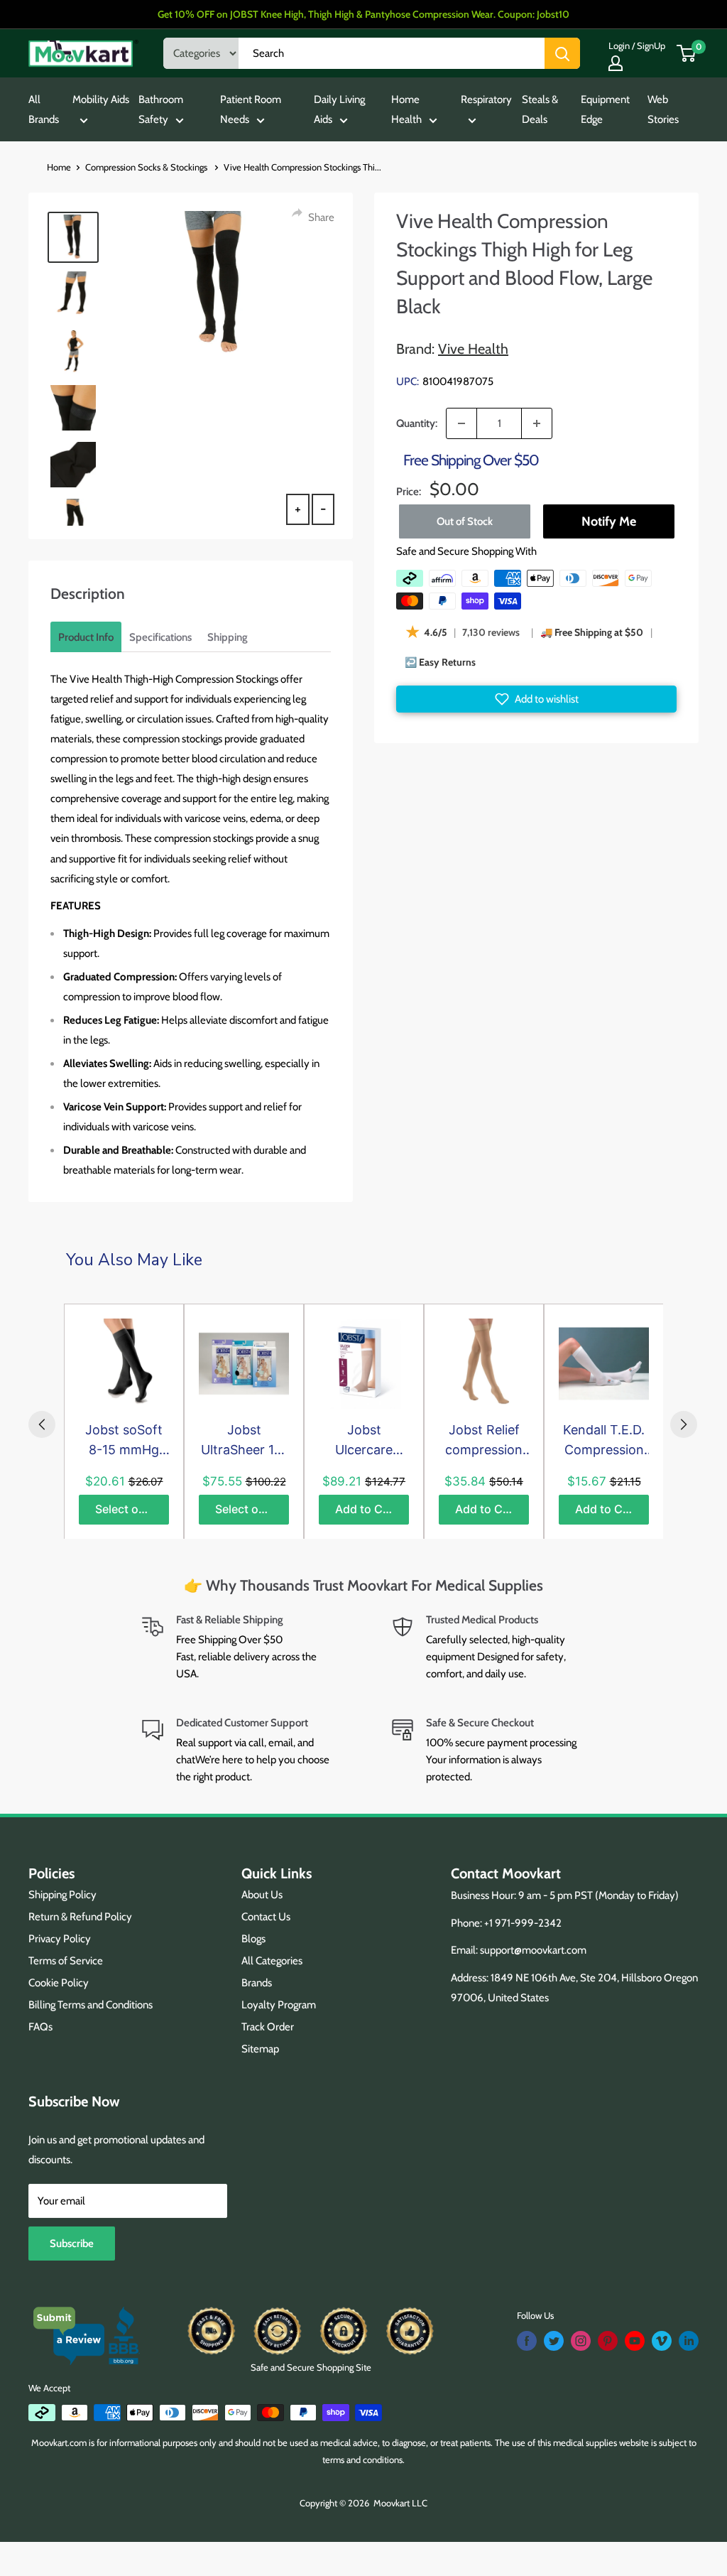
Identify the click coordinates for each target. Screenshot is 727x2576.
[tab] (86, 637)
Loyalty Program (279, 2005)
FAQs (40, 2027)
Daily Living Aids (339, 109)
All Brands (44, 109)
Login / (622, 45)
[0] (687, 53)
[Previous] (42, 1424)
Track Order (268, 2027)
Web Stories (663, 109)
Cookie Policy (59, 1983)
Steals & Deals (540, 109)
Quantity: (417, 423)
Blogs (253, 1939)
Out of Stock (465, 521)
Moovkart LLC (400, 2503)
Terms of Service (66, 1961)
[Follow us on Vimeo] (662, 2341)
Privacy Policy (60, 1939)
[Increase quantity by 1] (537, 423)
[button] (536, 699)
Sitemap (260, 2049)
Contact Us (266, 1917)
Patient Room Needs (251, 109)
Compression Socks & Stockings (147, 167)
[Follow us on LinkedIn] (689, 2341)
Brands (257, 1983)
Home (59, 167)
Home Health (406, 109)
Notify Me (608, 521)
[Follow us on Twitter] (554, 2341)
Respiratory (486, 99)
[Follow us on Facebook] (527, 2341)
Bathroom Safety (161, 109)
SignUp (651, 45)
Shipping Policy (62, 1895)
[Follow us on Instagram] (581, 2341)
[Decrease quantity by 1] (461, 423)
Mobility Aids (101, 99)
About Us (262, 1895)
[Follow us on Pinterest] (608, 2341)
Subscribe (72, 2244)
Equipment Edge (605, 109)
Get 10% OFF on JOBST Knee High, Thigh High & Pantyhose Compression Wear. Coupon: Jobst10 (363, 14)
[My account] (616, 63)
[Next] (684, 1424)
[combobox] (392, 53)
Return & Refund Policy (80, 1917)
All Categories (272, 1961)
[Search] (562, 53)
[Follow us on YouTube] (635, 2341)
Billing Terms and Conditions (91, 2005)
